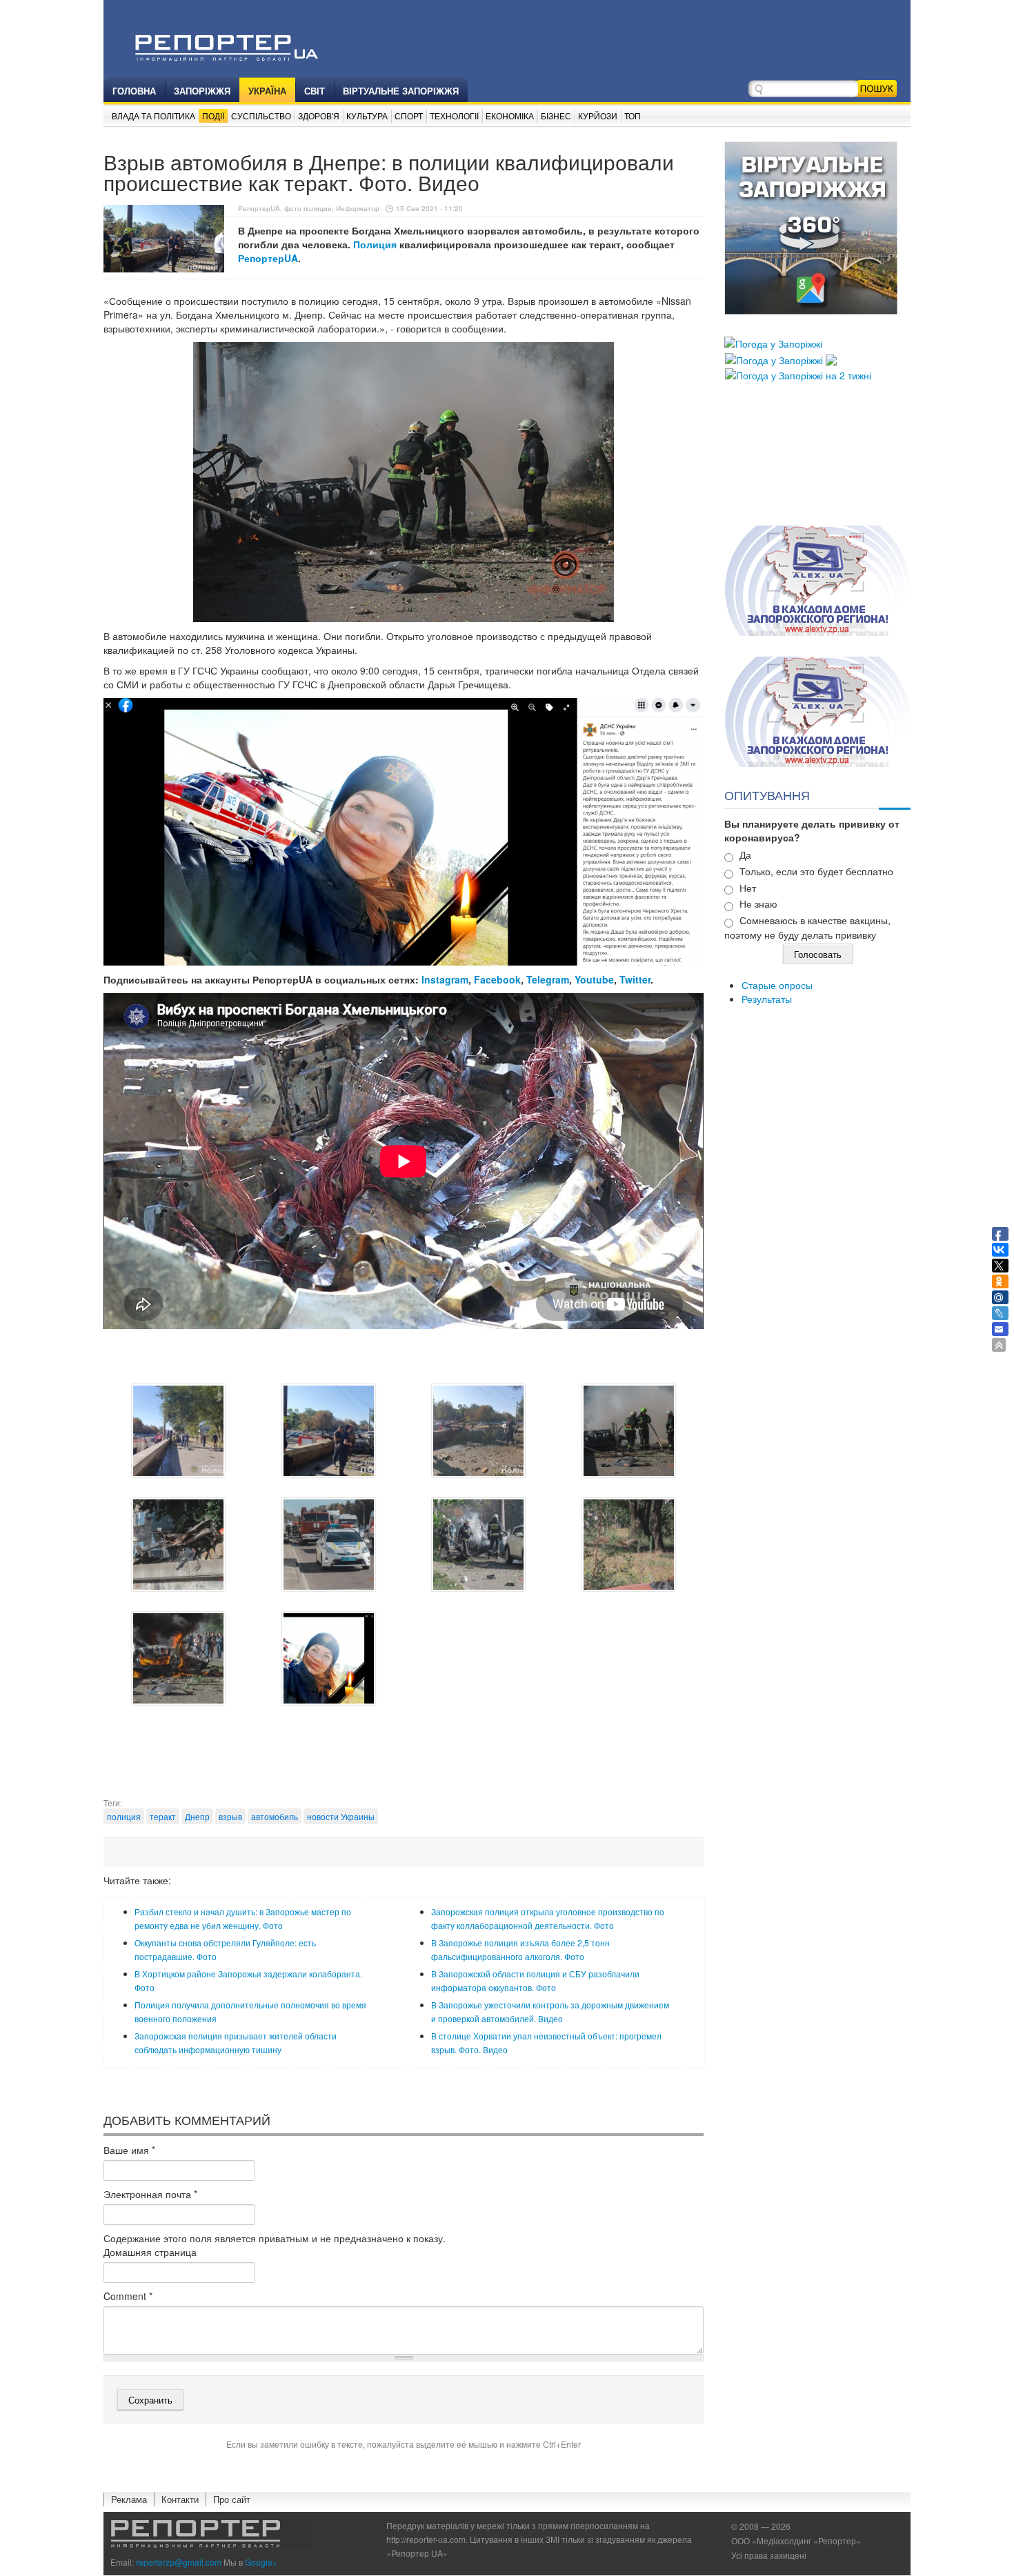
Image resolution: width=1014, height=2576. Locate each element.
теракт (163, 1816)
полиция (124, 1816)
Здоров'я (319, 116)
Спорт (409, 116)
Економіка (510, 116)
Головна (134, 91)
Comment (128, 2296)
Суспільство (261, 116)
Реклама (129, 2499)
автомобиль (275, 1816)
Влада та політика (153, 116)
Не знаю (758, 903)
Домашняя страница (150, 2252)
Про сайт (232, 2499)
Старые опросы (777, 985)
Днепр (197, 1816)
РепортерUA (268, 258)
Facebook (497, 979)
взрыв (230, 1816)
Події (213, 116)
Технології (454, 116)
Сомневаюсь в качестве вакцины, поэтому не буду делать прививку (807, 927)
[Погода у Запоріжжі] (773, 342)
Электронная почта (150, 2194)
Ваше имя (129, 2150)
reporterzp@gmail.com (179, 2562)
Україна (267, 91)
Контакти (180, 2499)
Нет (748, 888)
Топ (633, 116)
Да (745, 855)
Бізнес (556, 116)
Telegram (548, 979)
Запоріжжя (202, 91)
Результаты (767, 999)
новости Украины (341, 1816)
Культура (367, 116)
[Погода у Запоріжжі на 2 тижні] (798, 374)
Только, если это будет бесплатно (816, 871)
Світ (315, 91)
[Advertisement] (404, 1762)
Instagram (445, 979)
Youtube (594, 979)
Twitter (635, 979)
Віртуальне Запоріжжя (401, 91)
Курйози (598, 116)
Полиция (376, 244)
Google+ (261, 2562)
